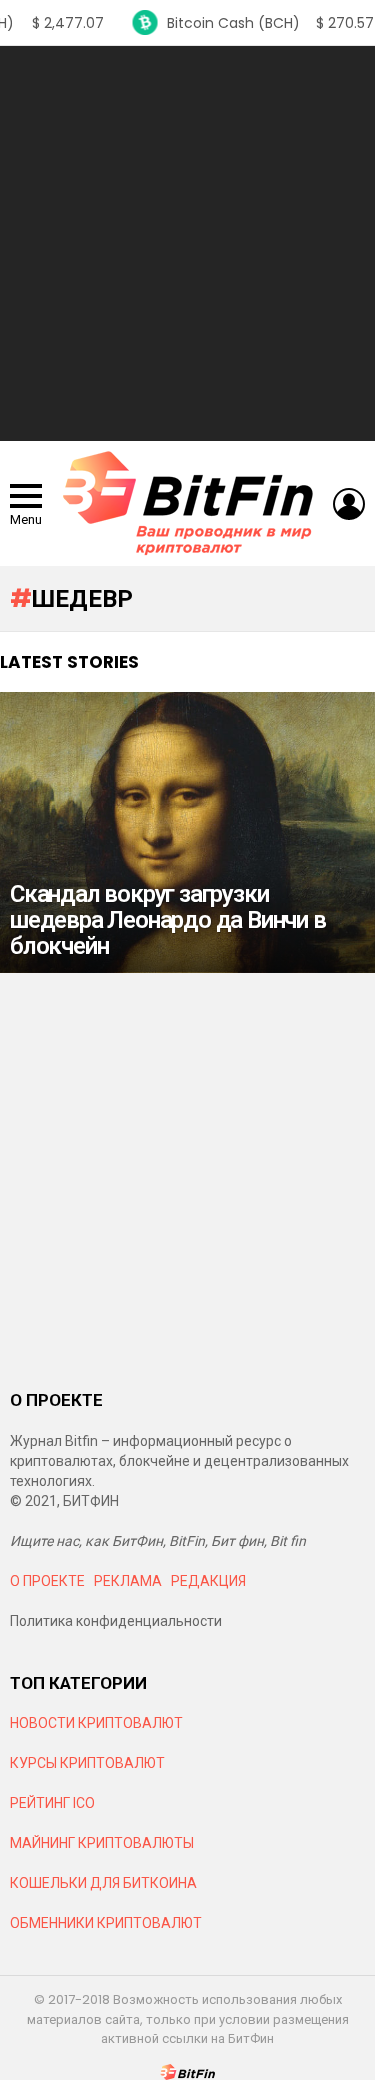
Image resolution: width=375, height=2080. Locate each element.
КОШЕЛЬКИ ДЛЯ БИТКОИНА (103, 1883)
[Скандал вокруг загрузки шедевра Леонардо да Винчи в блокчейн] (187, 832)
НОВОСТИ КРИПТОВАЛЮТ (96, 1723)
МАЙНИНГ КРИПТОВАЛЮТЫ (102, 1843)
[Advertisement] (187, 243)
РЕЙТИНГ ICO (54, 1803)
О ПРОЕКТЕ (47, 1581)
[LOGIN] (349, 504)
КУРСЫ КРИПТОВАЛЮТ (87, 1763)
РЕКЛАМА (128, 1581)
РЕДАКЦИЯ (208, 1581)
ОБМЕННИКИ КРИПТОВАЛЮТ (106, 1923)
